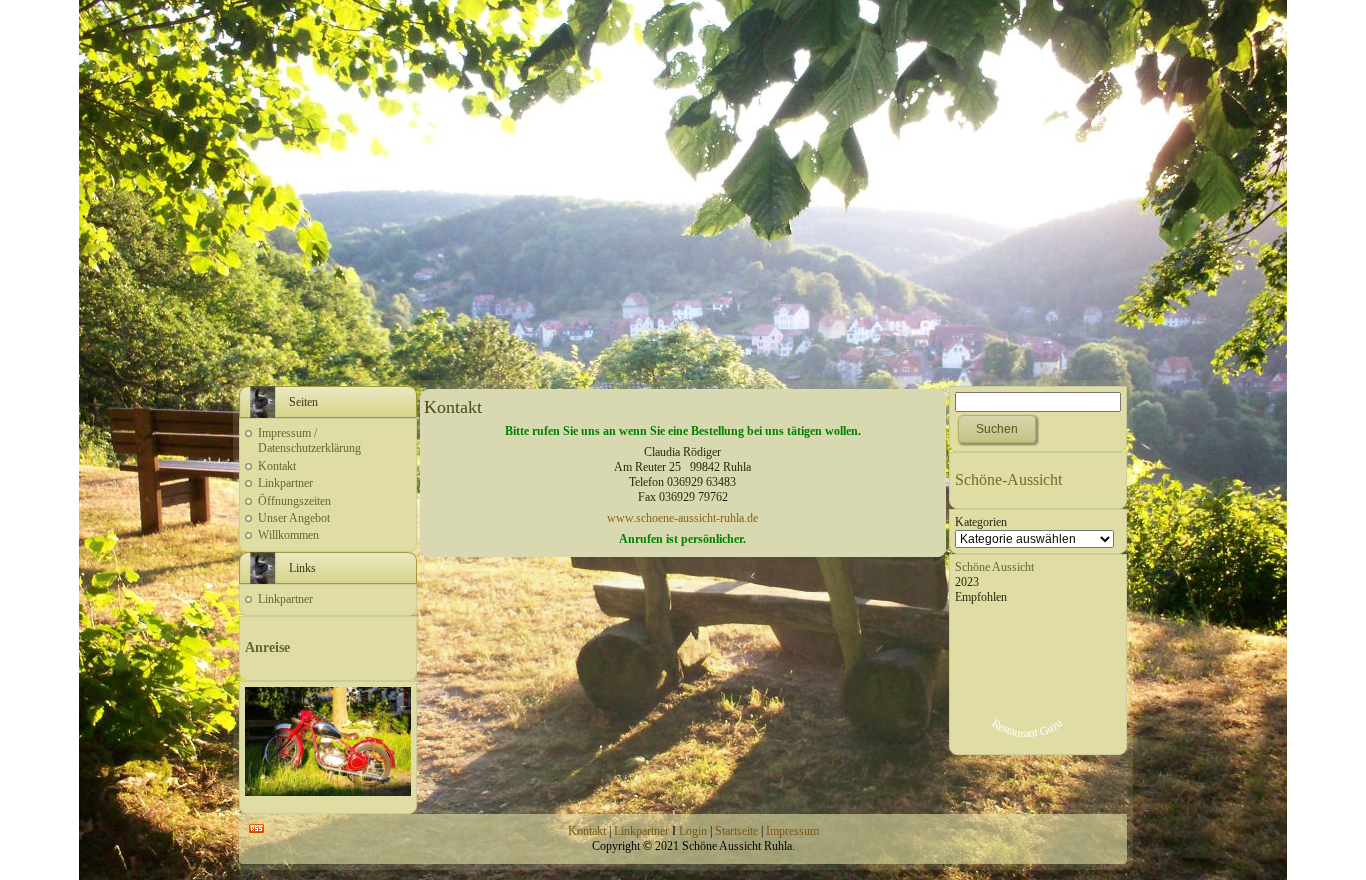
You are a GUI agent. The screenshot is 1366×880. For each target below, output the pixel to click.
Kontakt (277, 466)
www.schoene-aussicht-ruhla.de (682, 518)
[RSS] (256, 828)
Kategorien (981, 522)
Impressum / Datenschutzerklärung (309, 440)
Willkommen (288, 535)
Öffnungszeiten (294, 501)
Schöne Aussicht (994, 567)
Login (693, 831)
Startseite (736, 831)
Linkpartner (285, 483)
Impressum (792, 831)
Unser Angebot (294, 518)
